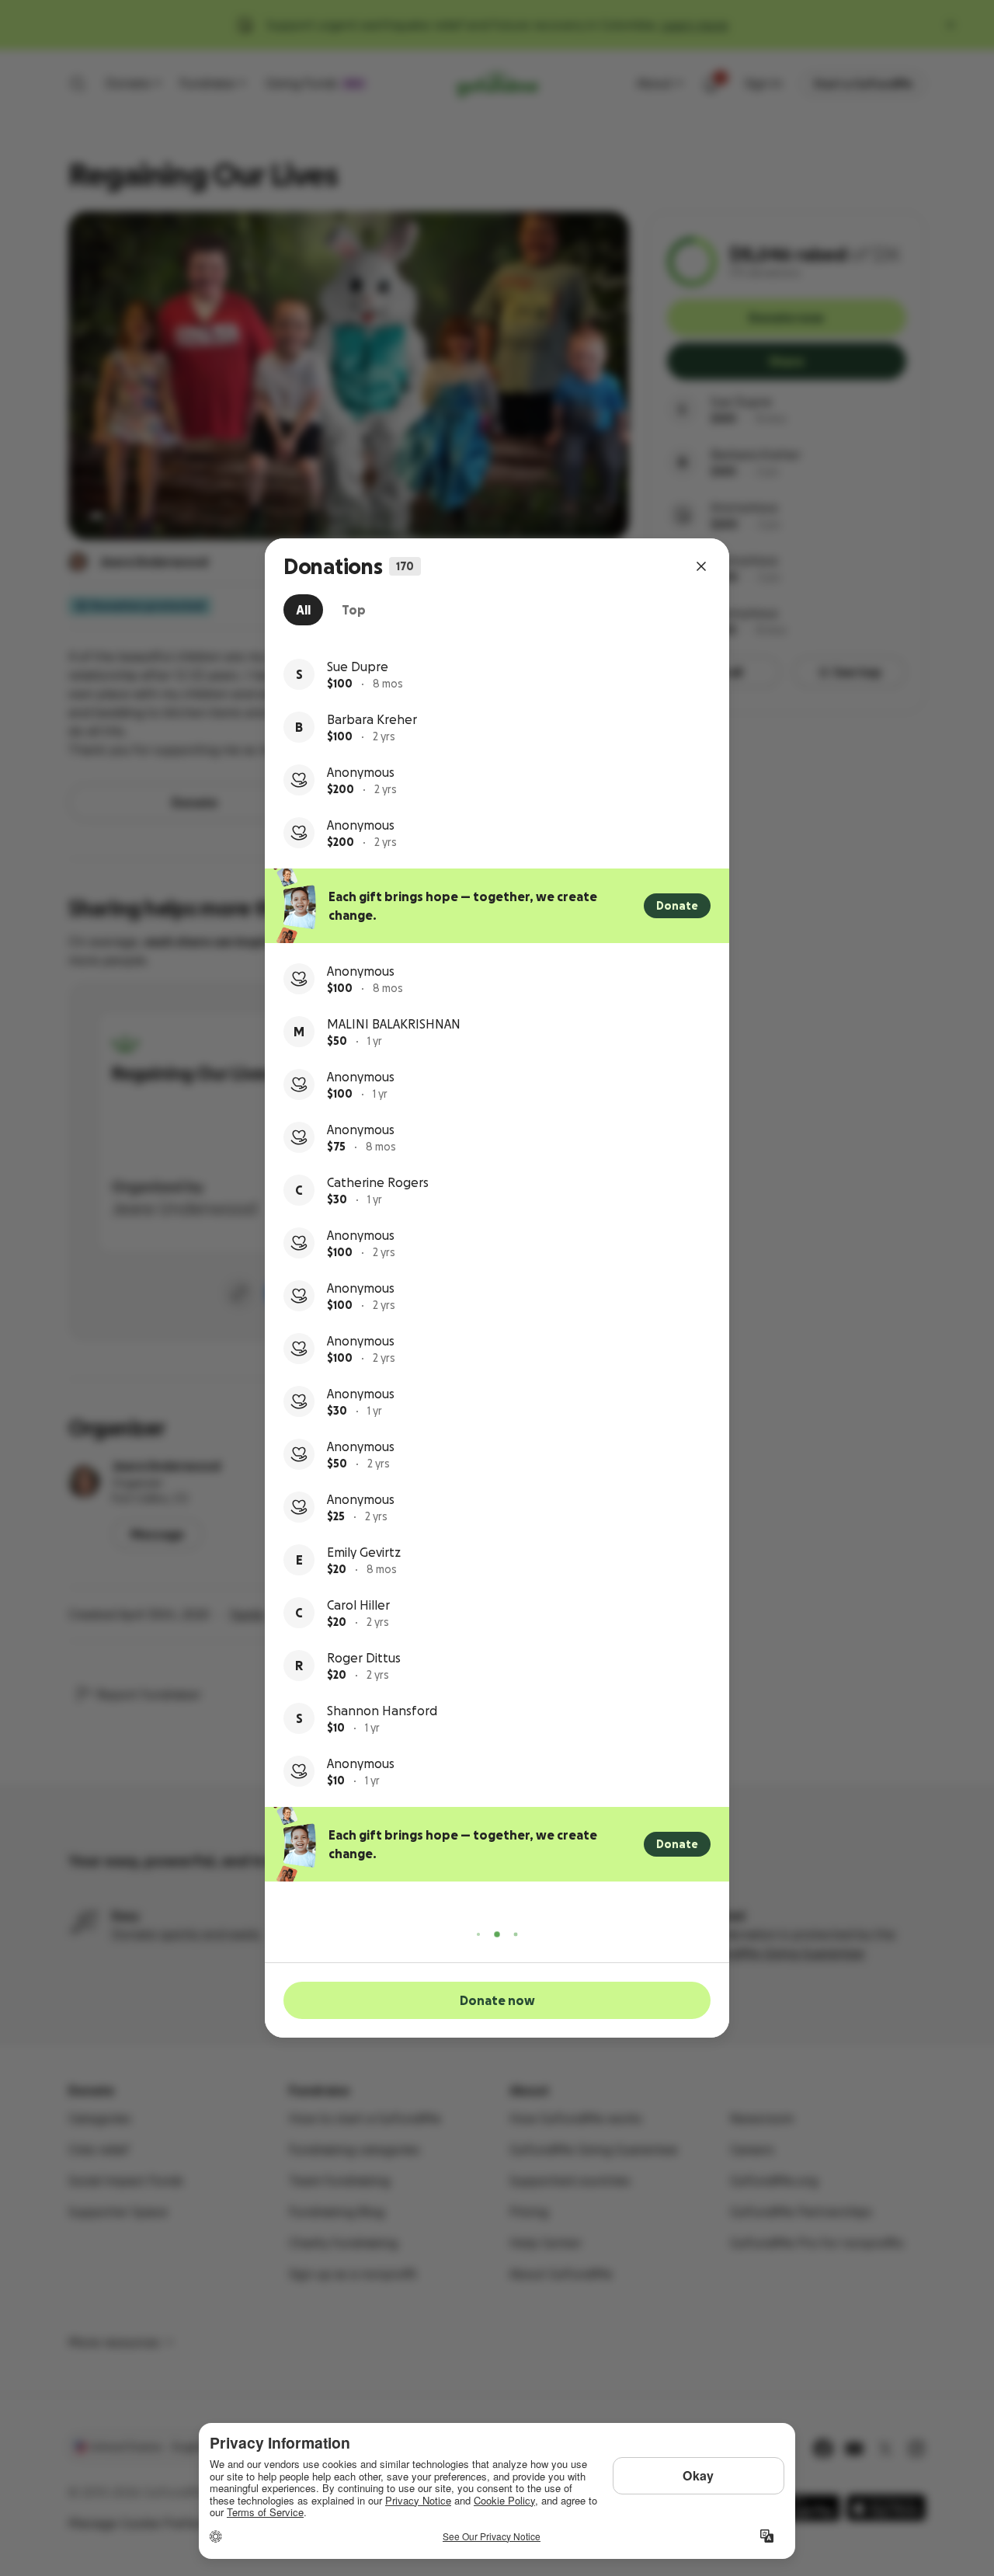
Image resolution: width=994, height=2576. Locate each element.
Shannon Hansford (382, 1711)
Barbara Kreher (372, 719)
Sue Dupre (358, 667)
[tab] (303, 610)
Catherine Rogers (378, 1182)
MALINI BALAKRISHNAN (394, 1024)
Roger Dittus (364, 1658)
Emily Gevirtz (364, 1552)
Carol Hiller (358, 1605)
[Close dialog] (701, 566)
